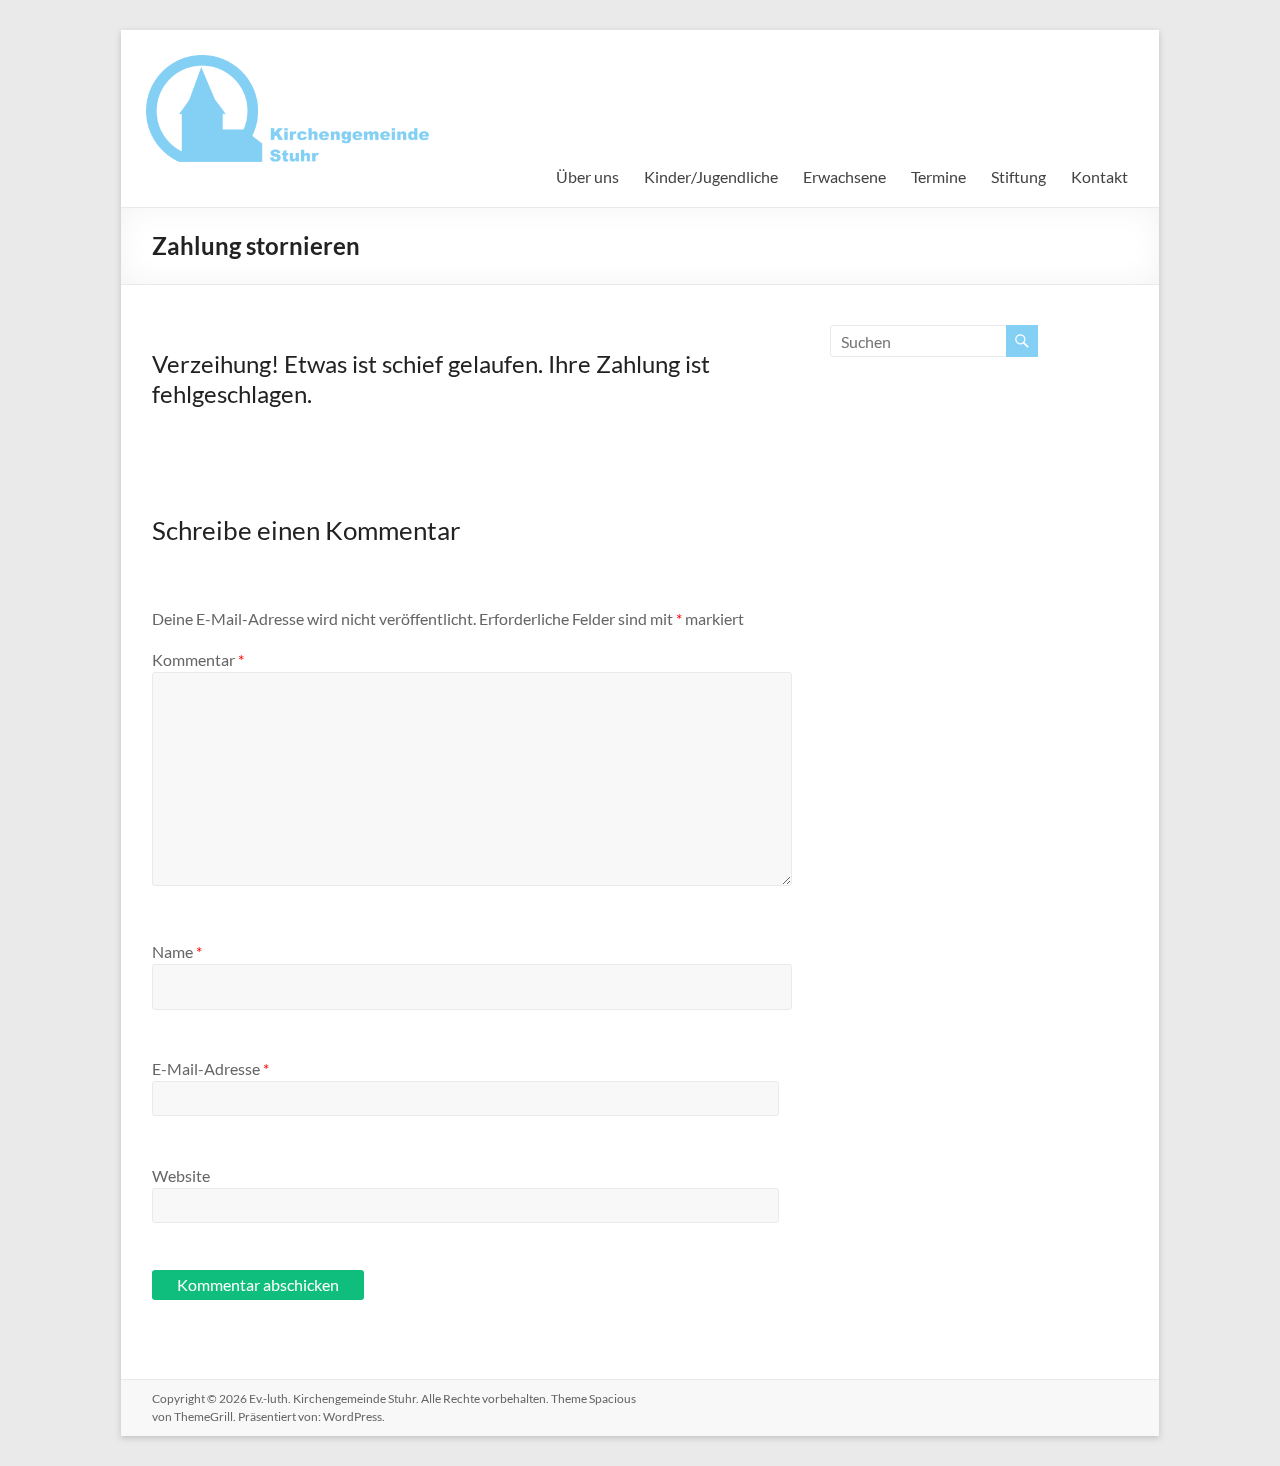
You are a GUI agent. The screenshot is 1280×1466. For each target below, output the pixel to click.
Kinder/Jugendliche (711, 176)
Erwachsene (844, 176)
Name (177, 951)
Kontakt (1099, 176)
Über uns (587, 176)
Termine (938, 176)
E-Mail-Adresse (210, 1068)
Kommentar (198, 659)
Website (181, 1175)
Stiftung (1018, 176)
